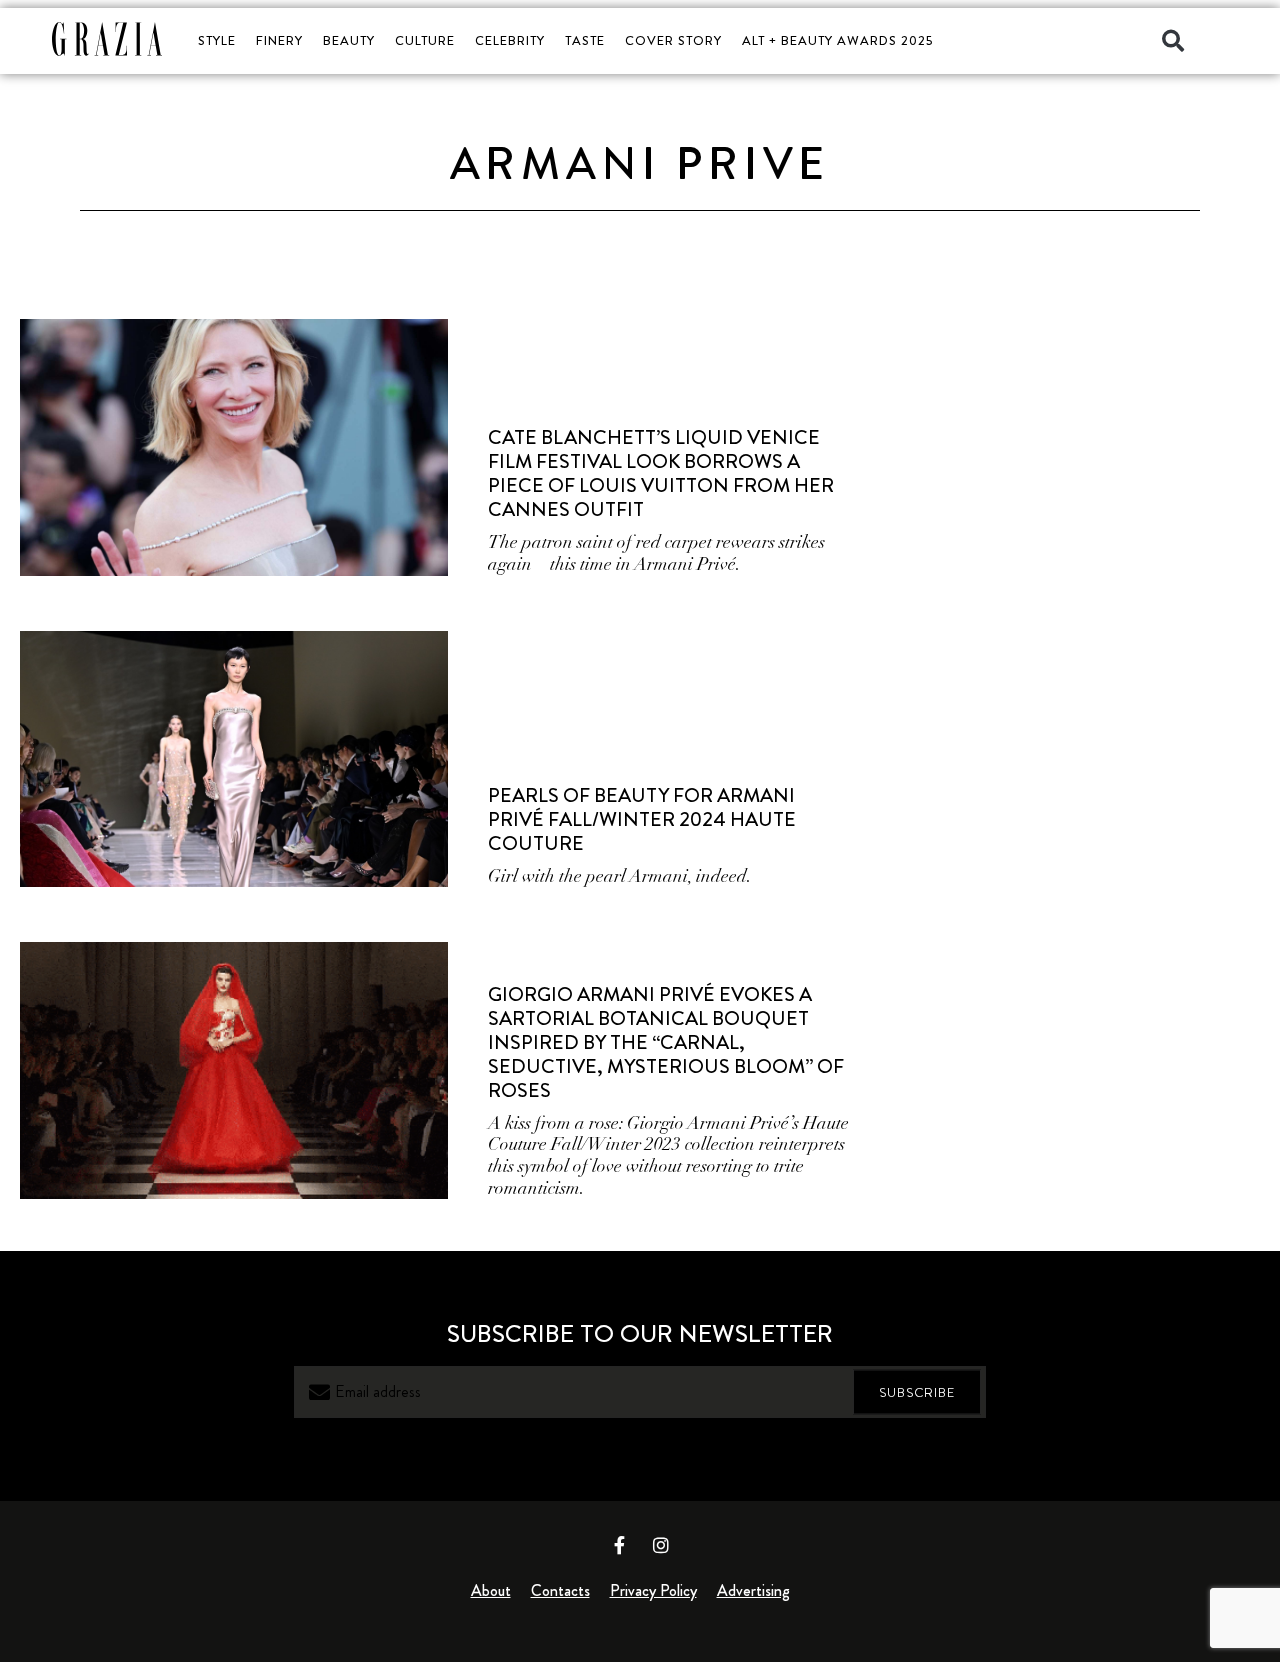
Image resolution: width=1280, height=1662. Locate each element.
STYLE (217, 40)
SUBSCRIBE (917, 1392)
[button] (1173, 41)
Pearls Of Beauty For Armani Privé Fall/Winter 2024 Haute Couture (642, 819)
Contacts (560, 1590)
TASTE (585, 40)
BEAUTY (349, 40)
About (491, 1590)
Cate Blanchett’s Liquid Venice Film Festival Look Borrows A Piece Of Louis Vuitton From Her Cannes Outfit (661, 473)
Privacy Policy (653, 1590)
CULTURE (425, 40)
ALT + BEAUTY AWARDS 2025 (837, 40)
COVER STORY (673, 40)
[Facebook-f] (620, 1545)
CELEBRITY (510, 40)
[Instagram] (661, 1545)
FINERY (279, 40)
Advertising (753, 1590)
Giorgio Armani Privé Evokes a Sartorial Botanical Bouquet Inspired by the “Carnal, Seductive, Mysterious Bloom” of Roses (666, 1042)
